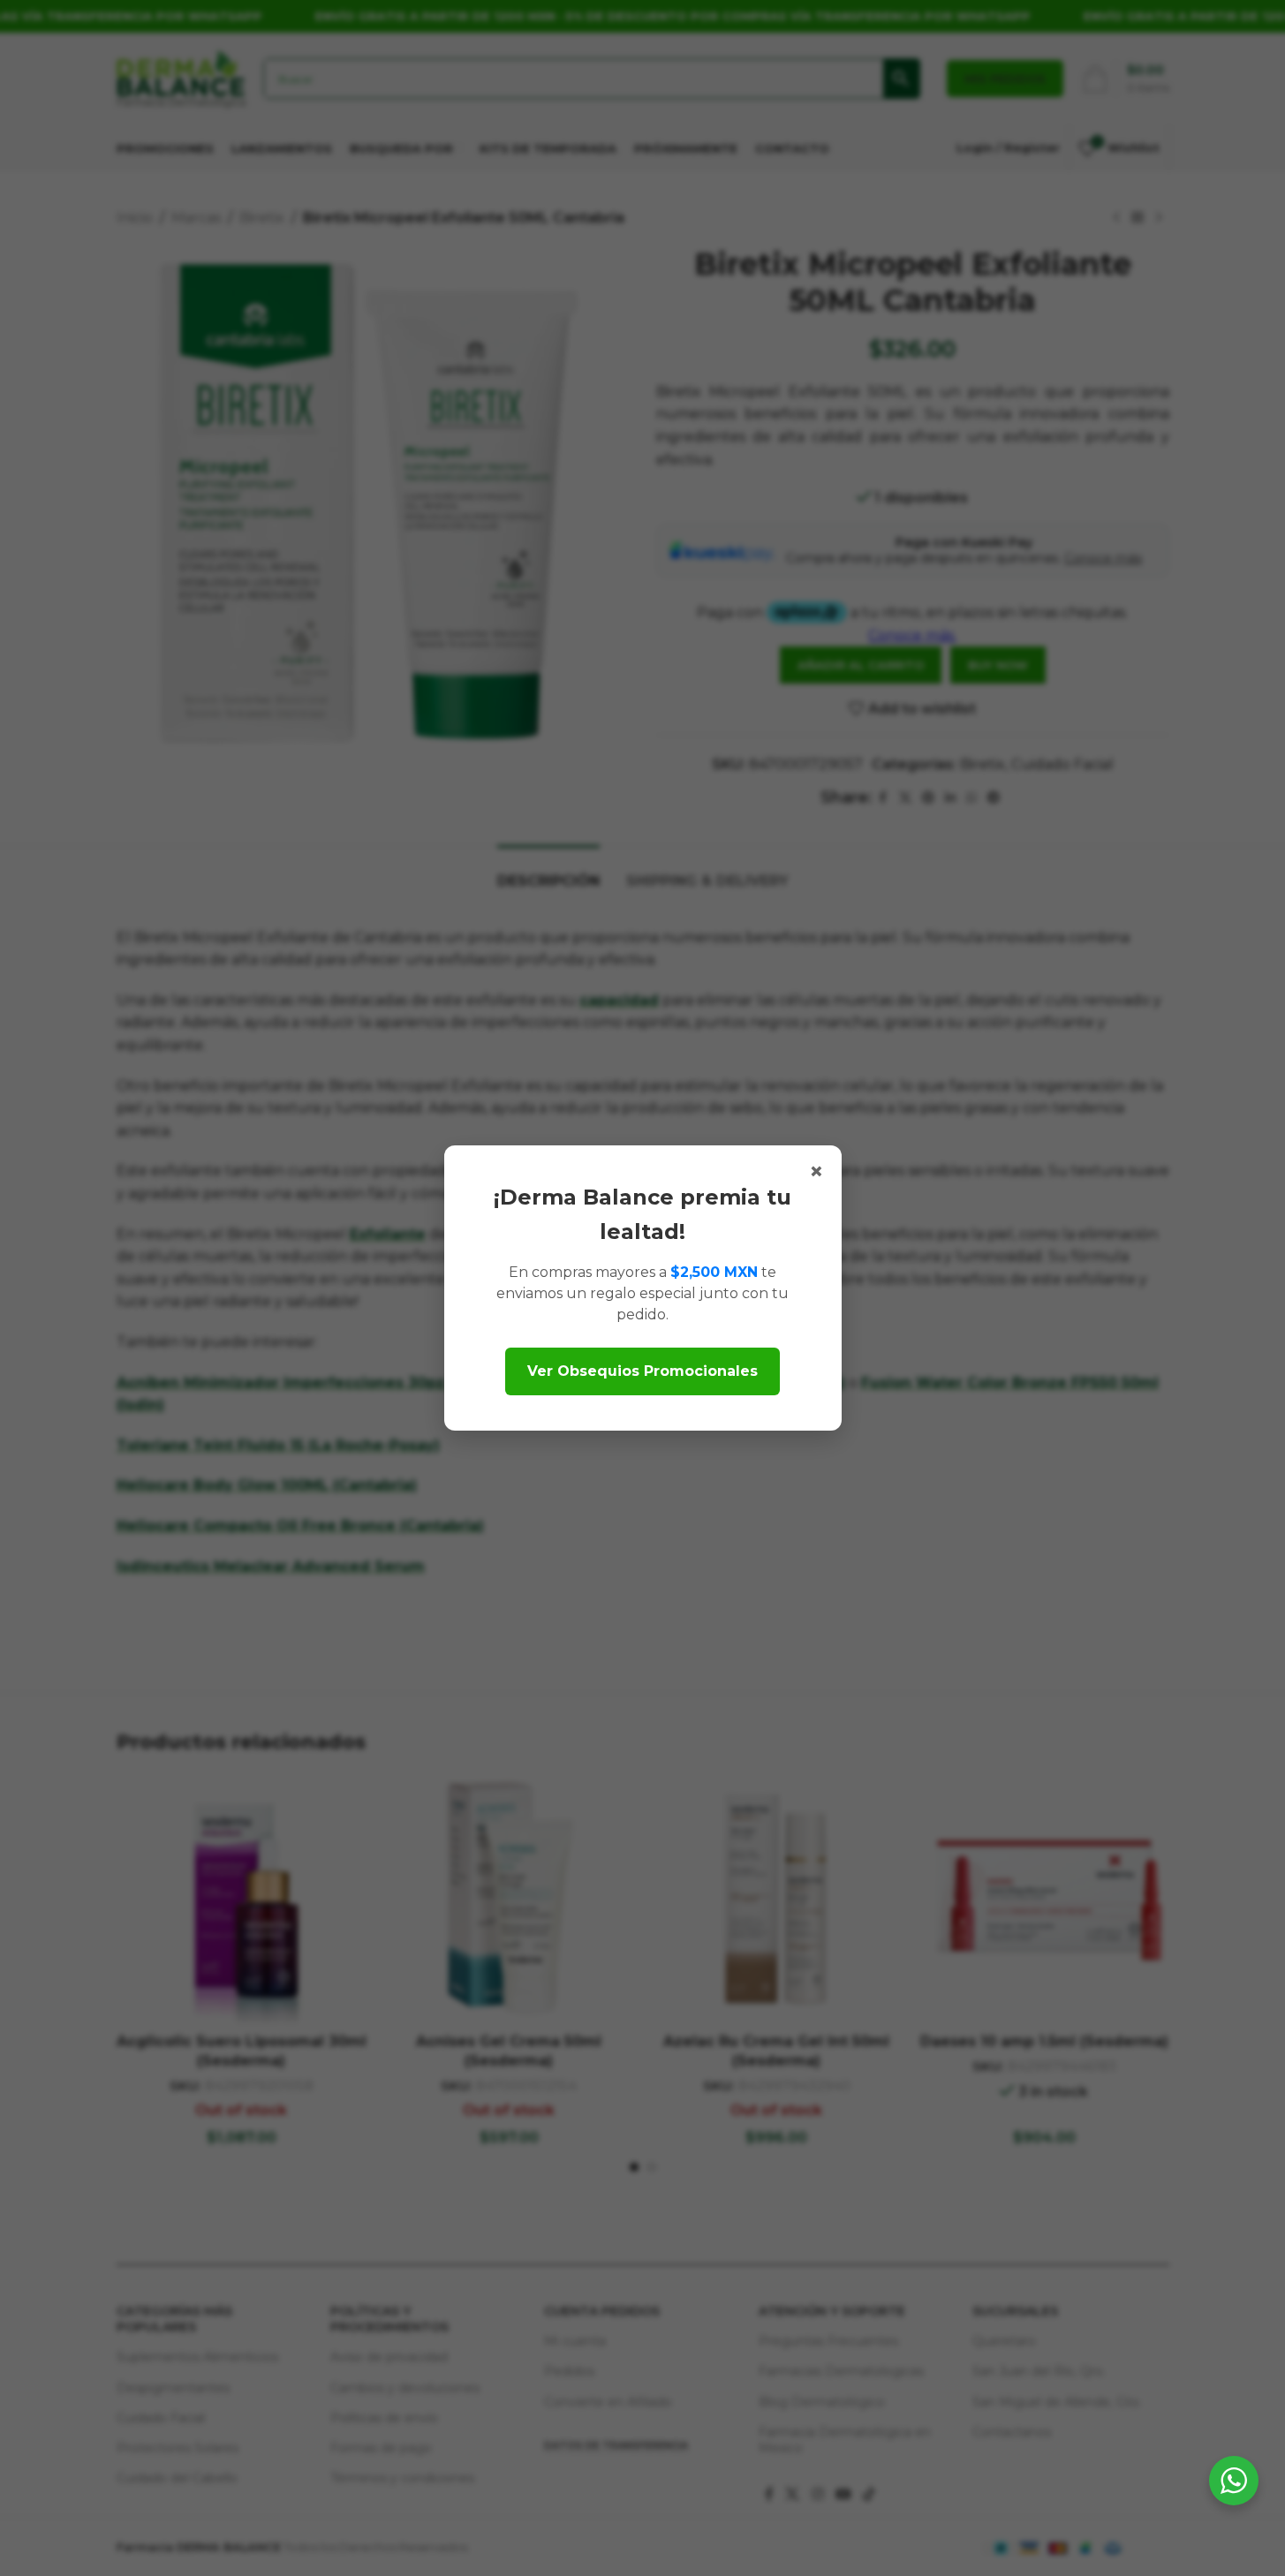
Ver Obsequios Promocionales (642, 1371)
